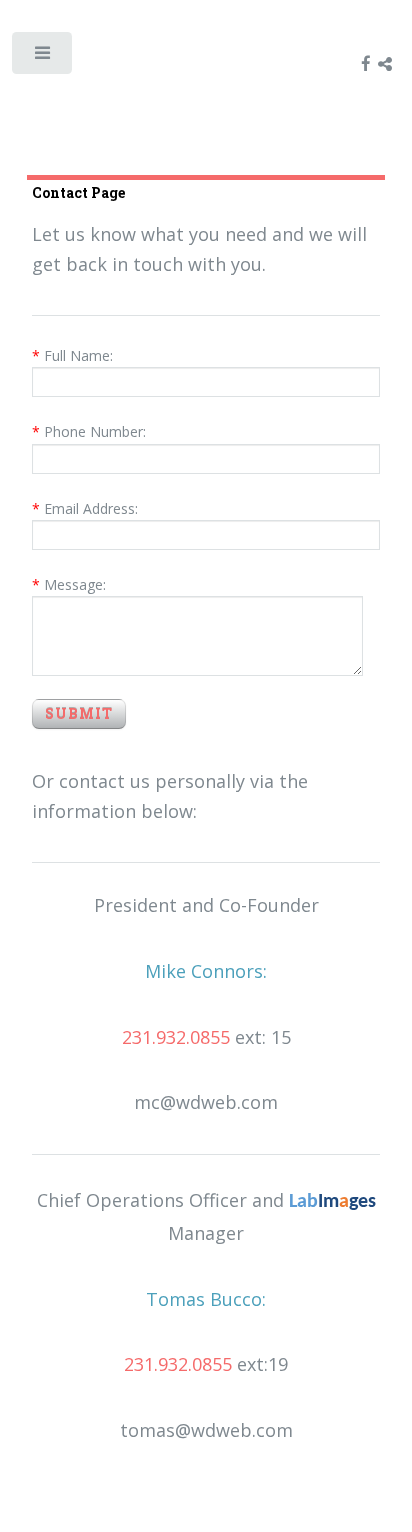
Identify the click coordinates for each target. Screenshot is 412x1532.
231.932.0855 (176, 1037)
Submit (79, 713)
